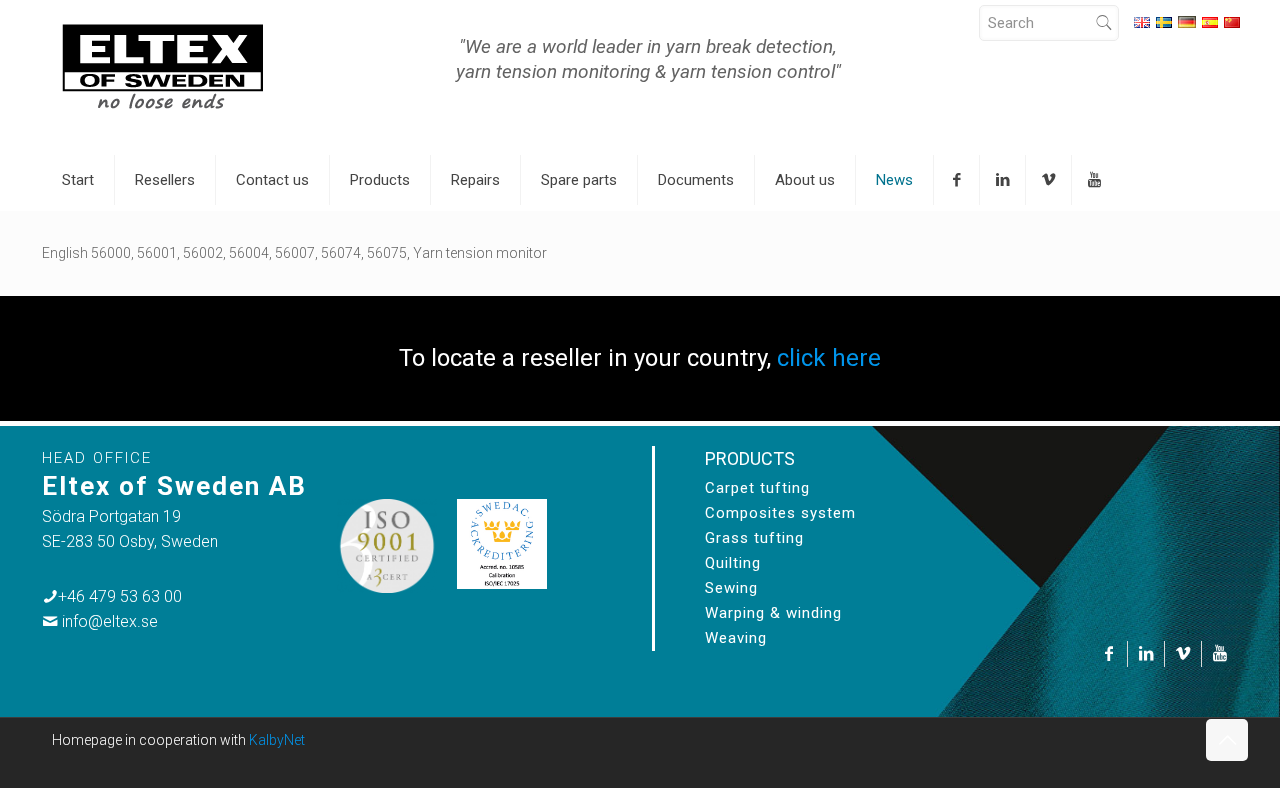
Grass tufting (754, 538)
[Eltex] (162, 65)
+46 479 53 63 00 (120, 596)
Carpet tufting (757, 488)
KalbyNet (277, 740)
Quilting (733, 563)
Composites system (780, 513)
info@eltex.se (110, 621)
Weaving (736, 638)
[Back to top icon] (1227, 740)
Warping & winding (773, 613)
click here (829, 358)
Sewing (731, 588)
